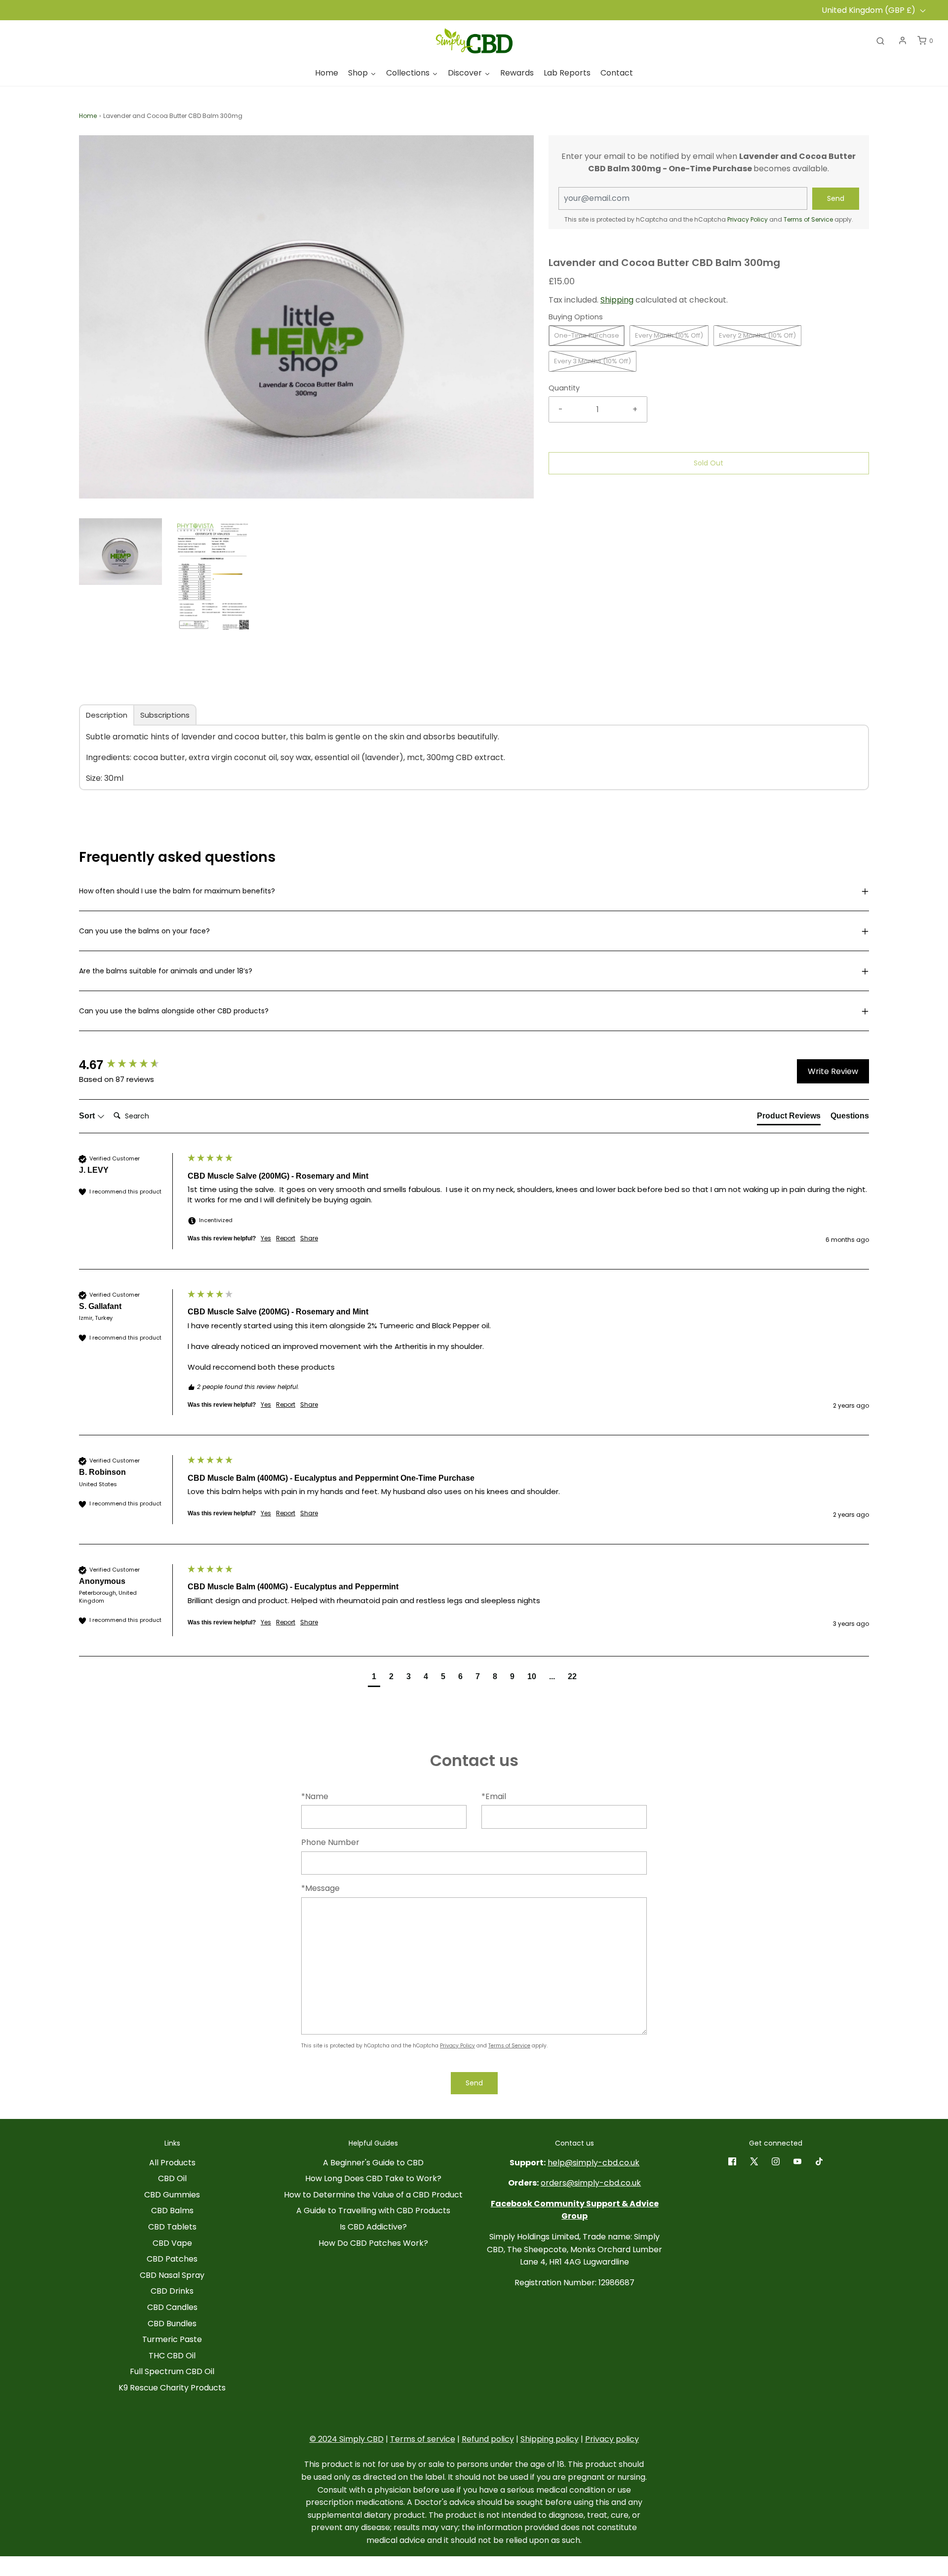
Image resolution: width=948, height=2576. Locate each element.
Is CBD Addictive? (373, 2227)
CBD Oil (172, 2178)
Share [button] (309, 1238)
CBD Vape (172, 2243)
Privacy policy (612, 2439)
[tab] (107, 715)
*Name (315, 1796)
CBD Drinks (172, 2291)
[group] (131, 1065)
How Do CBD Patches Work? (373, 2243)
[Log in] (903, 40)
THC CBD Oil (172, 2356)
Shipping (617, 300)
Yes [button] (266, 1238)
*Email (494, 1796)
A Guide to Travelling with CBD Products (373, 2211)
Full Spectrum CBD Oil (172, 2371)
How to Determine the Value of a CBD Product (373, 2195)
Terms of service (423, 2439)
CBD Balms (172, 2211)
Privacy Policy (748, 219)
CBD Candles (172, 2307)
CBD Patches (172, 2259)
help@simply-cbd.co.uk (593, 2163)
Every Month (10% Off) (669, 335)
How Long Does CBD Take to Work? (373, 2178)
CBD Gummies (172, 2195)
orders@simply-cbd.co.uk (591, 2183)
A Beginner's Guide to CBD (373, 2163)
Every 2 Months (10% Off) (757, 335)
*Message (320, 1888)
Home (88, 116)
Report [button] (286, 1238)
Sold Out (709, 463)
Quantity (564, 388)
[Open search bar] (880, 40)
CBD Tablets (172, 2227)
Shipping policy (550, 2439)
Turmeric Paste (172, 2339)
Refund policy (488, 2439)
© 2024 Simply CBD (347, 2439)
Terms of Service (808, 219)
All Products (172, 2163)
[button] (120, 552)
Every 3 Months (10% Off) (592, 361)
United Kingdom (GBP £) (869, 10)
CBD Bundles (172, 2324)
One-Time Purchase (587, 335)
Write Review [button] (833, 1071)
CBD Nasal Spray (172, 2275)
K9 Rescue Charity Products (172, 2388)
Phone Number (330, 1842)
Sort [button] (88, 1116)
